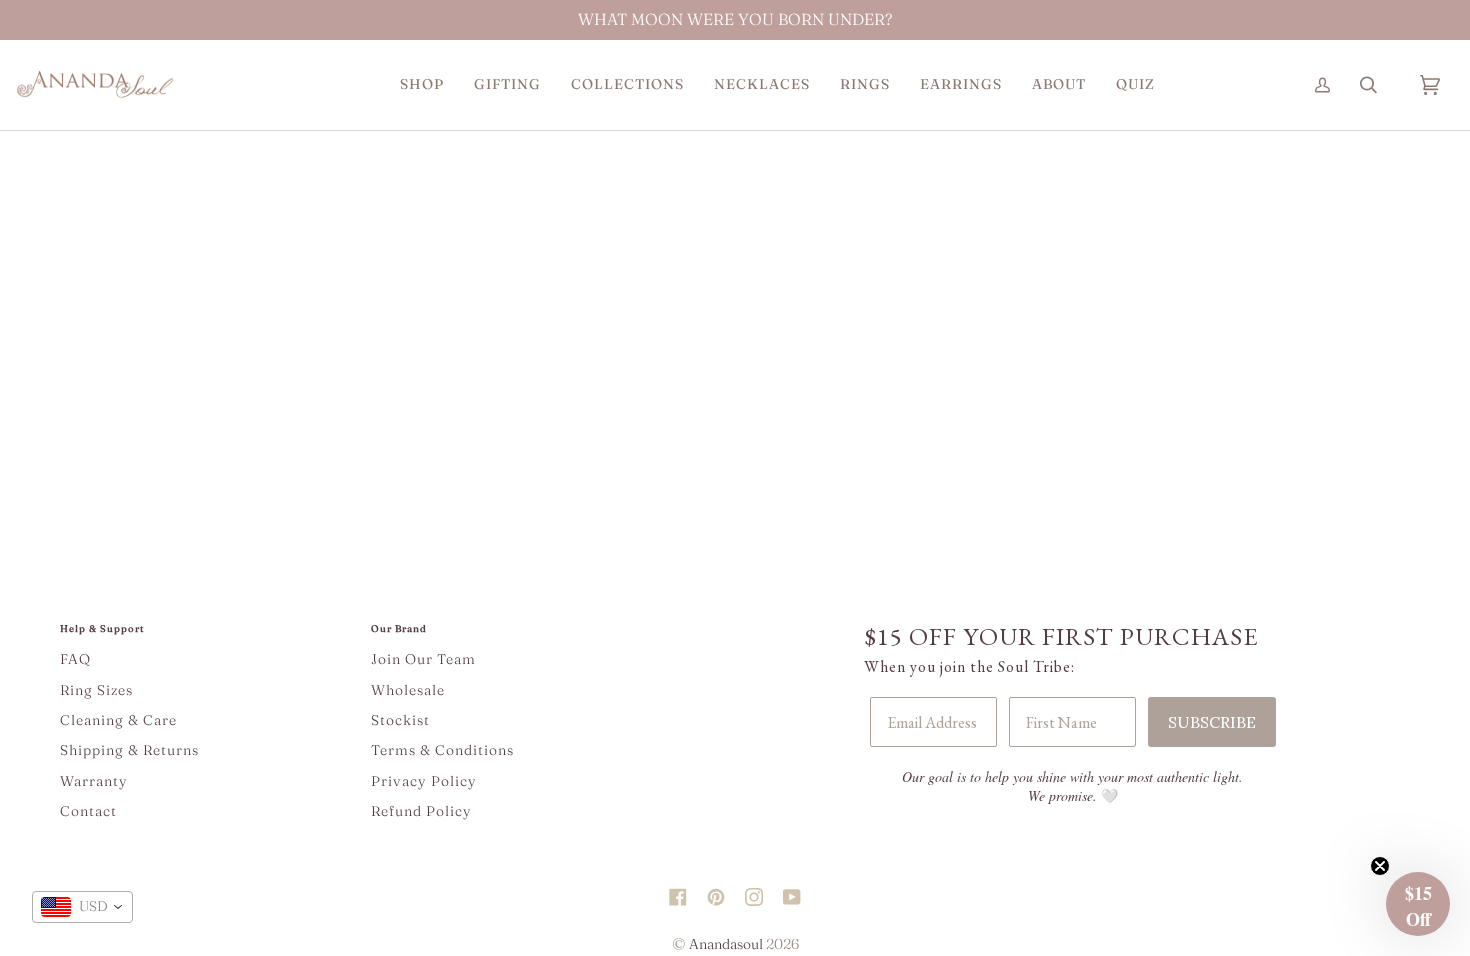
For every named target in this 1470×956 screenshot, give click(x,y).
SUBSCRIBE (1212, 722)
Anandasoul (726, 944)
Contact (88, 811)
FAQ (75, 659)
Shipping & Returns (129, 750)
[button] (422, 84)
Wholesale (408, 690)
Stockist (400, 720)
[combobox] (82, 907)
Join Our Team (423, 659)
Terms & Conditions (442, 750)
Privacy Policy (424, 781)
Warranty (94, 781)
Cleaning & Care (118, 720)
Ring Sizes (96, 690)
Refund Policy (421, 811)
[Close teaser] (1380, 866)
